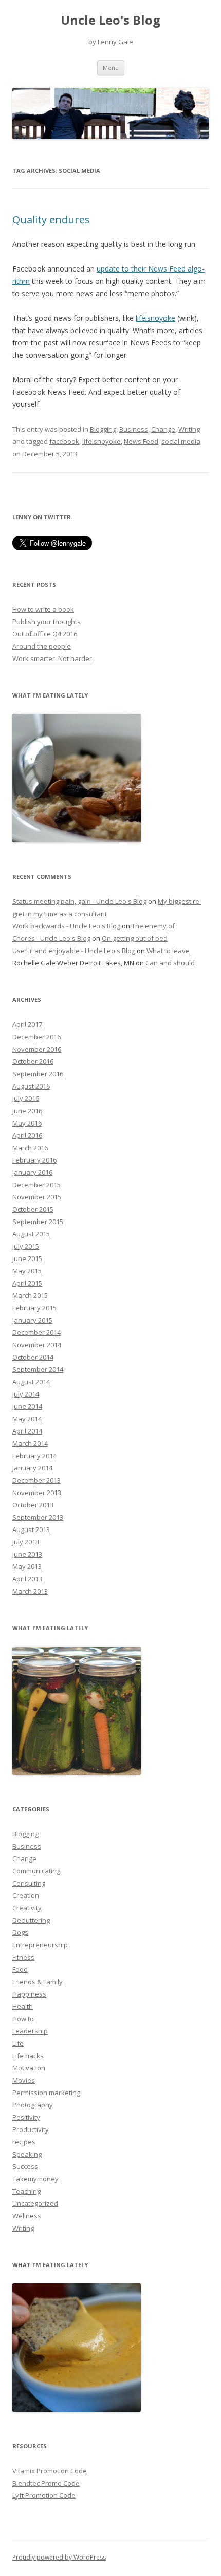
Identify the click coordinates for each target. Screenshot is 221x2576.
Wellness (27, 2216)
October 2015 (33, 1209)
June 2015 (27, 1258)
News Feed (141, 441)
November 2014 (37, 1345)
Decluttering (31, 1920)
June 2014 (27, 1406)
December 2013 (36, 1480)
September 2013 (38, 1517)
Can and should (170, 963)
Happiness (29, 1994)
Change (163, 429)
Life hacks (28, 2056)
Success (25, 2166)
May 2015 (27, 1271)
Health (23, 2006)
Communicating (36, 1871)
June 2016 (27, 1111)
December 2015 (36, 1185)
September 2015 (38, 1222)
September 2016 (38, 1074)
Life (18, 2043)
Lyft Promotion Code (44, 2495)
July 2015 (26, 1246)
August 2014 (31, 1382)
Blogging (103, 429)
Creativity (27, 1908)
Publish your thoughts (47, 622)
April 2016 (27, 1135)
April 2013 (27, 1579)
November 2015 (37, 1197)
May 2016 (27, 1123)
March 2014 (30, 1443)
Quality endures (51, 219)
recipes (24, 2142)
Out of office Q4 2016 (45, 634)
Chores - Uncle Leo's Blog (51, 938)
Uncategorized (35, 2203)
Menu (111, 67)
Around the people (42, 646)
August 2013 (31, 1529)
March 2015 (30, 1295)
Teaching (26, 2191)
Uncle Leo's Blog (110, 20)
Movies (24, 2080)
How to (23, 2019)
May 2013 (27, 1566)
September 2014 (38, 1369)
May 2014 (27, 1419)
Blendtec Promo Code (46, 2483)
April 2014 (27, 1431)
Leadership (30, 2031)
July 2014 (26, 1394)
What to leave (168, 951)
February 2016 (34, 1160)
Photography (33, 2105)
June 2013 (27, 1554)
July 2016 (26, 1098)
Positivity (26, 2117)
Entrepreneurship (40, 1945)
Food (20, 1969)
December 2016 (36, 1037)
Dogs (20, 1932)
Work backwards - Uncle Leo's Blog (66, 926)
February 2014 (34, 1456)
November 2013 (37, 1493)
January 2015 (32, 1320)
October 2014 (33, 1357)
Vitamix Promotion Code (50, 2471)
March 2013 (30, 1591)
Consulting (29, 1883)
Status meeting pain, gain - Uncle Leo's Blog (79, 901)
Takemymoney (35, 2179)
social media (181, 441)
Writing (189, 429)
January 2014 (32, 1468)
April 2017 (27, 1024)
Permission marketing (46, 2093)
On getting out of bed (135, 938)
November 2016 (37, 1049)
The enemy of (153, 926)
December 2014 (36, 1332)
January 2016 (32, 1172)
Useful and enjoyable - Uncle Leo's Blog (74, 951)
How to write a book (43, 609)
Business (134, 429)
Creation (26, 1895)
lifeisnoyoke (155, 318)
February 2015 (34, 1308)
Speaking (27, 2154)
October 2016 (33, 1061)
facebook (64, 441)
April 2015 (27, 1283)
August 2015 (31, 1234)
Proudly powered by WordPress (59, 2557)
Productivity (31, 2129)
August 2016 (31, 1086)
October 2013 (33, 1505)
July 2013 (26, 1542)
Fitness (23, 1957)
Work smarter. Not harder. (53, 658)
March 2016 (30, 1148)
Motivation (29, 2068)
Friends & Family (38, 1982)
